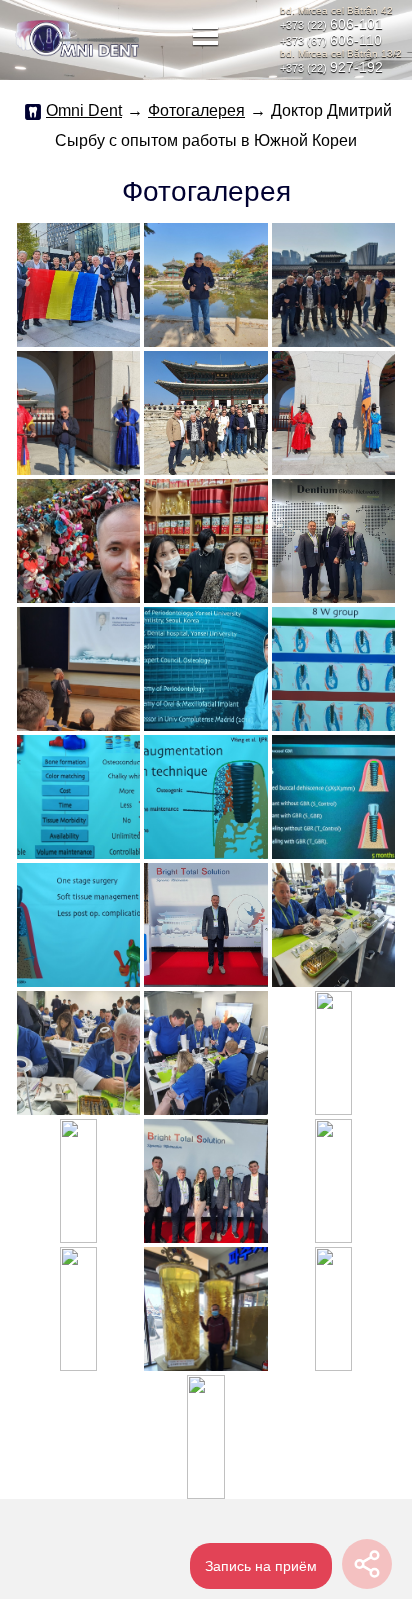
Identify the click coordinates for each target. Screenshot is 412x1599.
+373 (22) (331, 25)
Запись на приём (261, 1566)
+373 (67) (331, 41)
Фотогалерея (196, 110)
